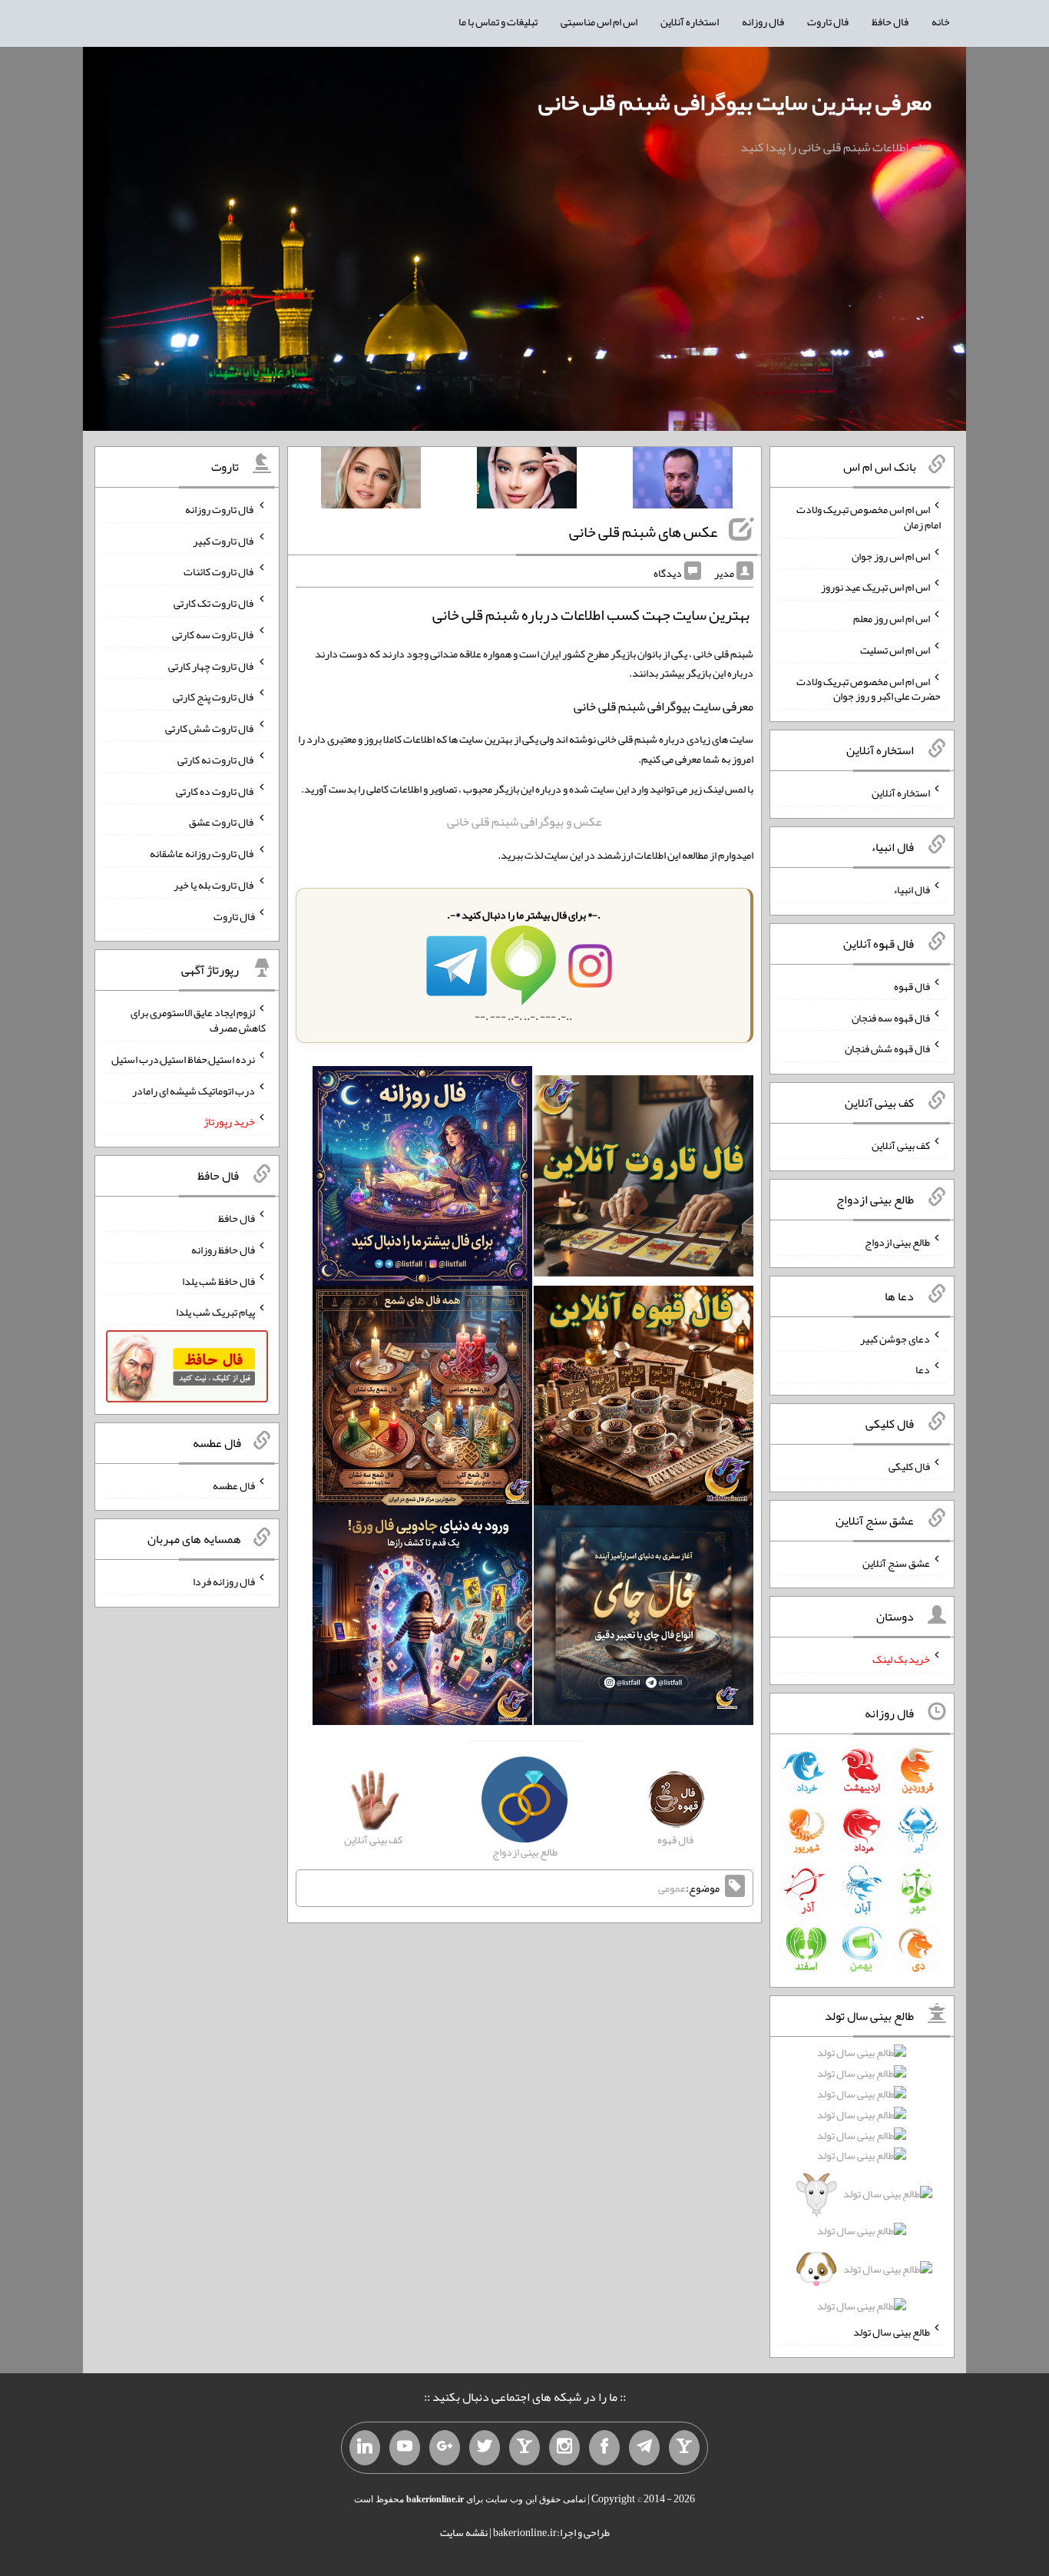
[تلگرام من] (644, 2448)
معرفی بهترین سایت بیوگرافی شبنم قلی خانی (735, 102)
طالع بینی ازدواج (897, 1242)
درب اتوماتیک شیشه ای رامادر (194, 1090)
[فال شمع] (422, 1399)
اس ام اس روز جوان (891, 555)
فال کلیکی (909, 1466)
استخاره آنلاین (690, 22)
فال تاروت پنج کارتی (214, 697)
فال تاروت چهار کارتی (212, 665)
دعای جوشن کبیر (895, 1338)
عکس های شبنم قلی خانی (643, 531)
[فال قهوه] (644, 1399)
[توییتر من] (485, 2448)
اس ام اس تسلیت (895, 650)
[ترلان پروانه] (527, 481)
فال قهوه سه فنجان (891, 1017)
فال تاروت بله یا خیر (214, 885)
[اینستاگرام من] (564, 2448)
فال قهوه (912, 986)
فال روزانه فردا (224, 1581)
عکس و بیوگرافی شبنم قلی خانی (524, 821)
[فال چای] (644, 1618)
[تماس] (524, 2448)
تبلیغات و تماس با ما (498, 22)
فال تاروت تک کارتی (214, 603)
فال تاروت (828, 22)
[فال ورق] (422, 1618)
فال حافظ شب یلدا (218, 1280)
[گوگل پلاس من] (445, 2448)
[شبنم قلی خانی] (371, 481)
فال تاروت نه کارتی (216, 760)
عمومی (672, 1888)
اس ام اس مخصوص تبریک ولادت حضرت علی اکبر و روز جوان (869, 688)
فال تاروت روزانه (220, 509)
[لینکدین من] (365, 2448)
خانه (941, 22)
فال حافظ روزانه (223, 1250)
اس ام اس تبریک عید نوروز (875, 587)
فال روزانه (763, 22)
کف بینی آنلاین (901, 1145)
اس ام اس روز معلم (892, 618)
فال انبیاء (912, 889)
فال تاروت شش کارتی (210, 728)
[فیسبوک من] (604, 2448)
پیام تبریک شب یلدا (215, 1312)
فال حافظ (890, 22)
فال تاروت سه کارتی (213, 634)
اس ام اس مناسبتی (599, 22)
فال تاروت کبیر (224, 540)
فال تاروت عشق (222, 822)
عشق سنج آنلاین (896, 1562)
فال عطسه (234, 1485)
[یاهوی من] (684, 2448)
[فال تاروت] (644, 1180)
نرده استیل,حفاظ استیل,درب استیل (183, 1059)
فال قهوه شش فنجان (887, 1048)
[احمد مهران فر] (683, 481)
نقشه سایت (464, 2532)
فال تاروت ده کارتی (215, 790)
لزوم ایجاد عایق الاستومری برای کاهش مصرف (198, 1020)
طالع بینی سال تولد (892, 2332)
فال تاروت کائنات (219, 571)
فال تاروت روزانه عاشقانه (202, 853)
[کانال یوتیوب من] (405, 2448)
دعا (923, 1369)
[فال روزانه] (422, 1180)
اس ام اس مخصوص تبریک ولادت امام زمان (869, 517)
